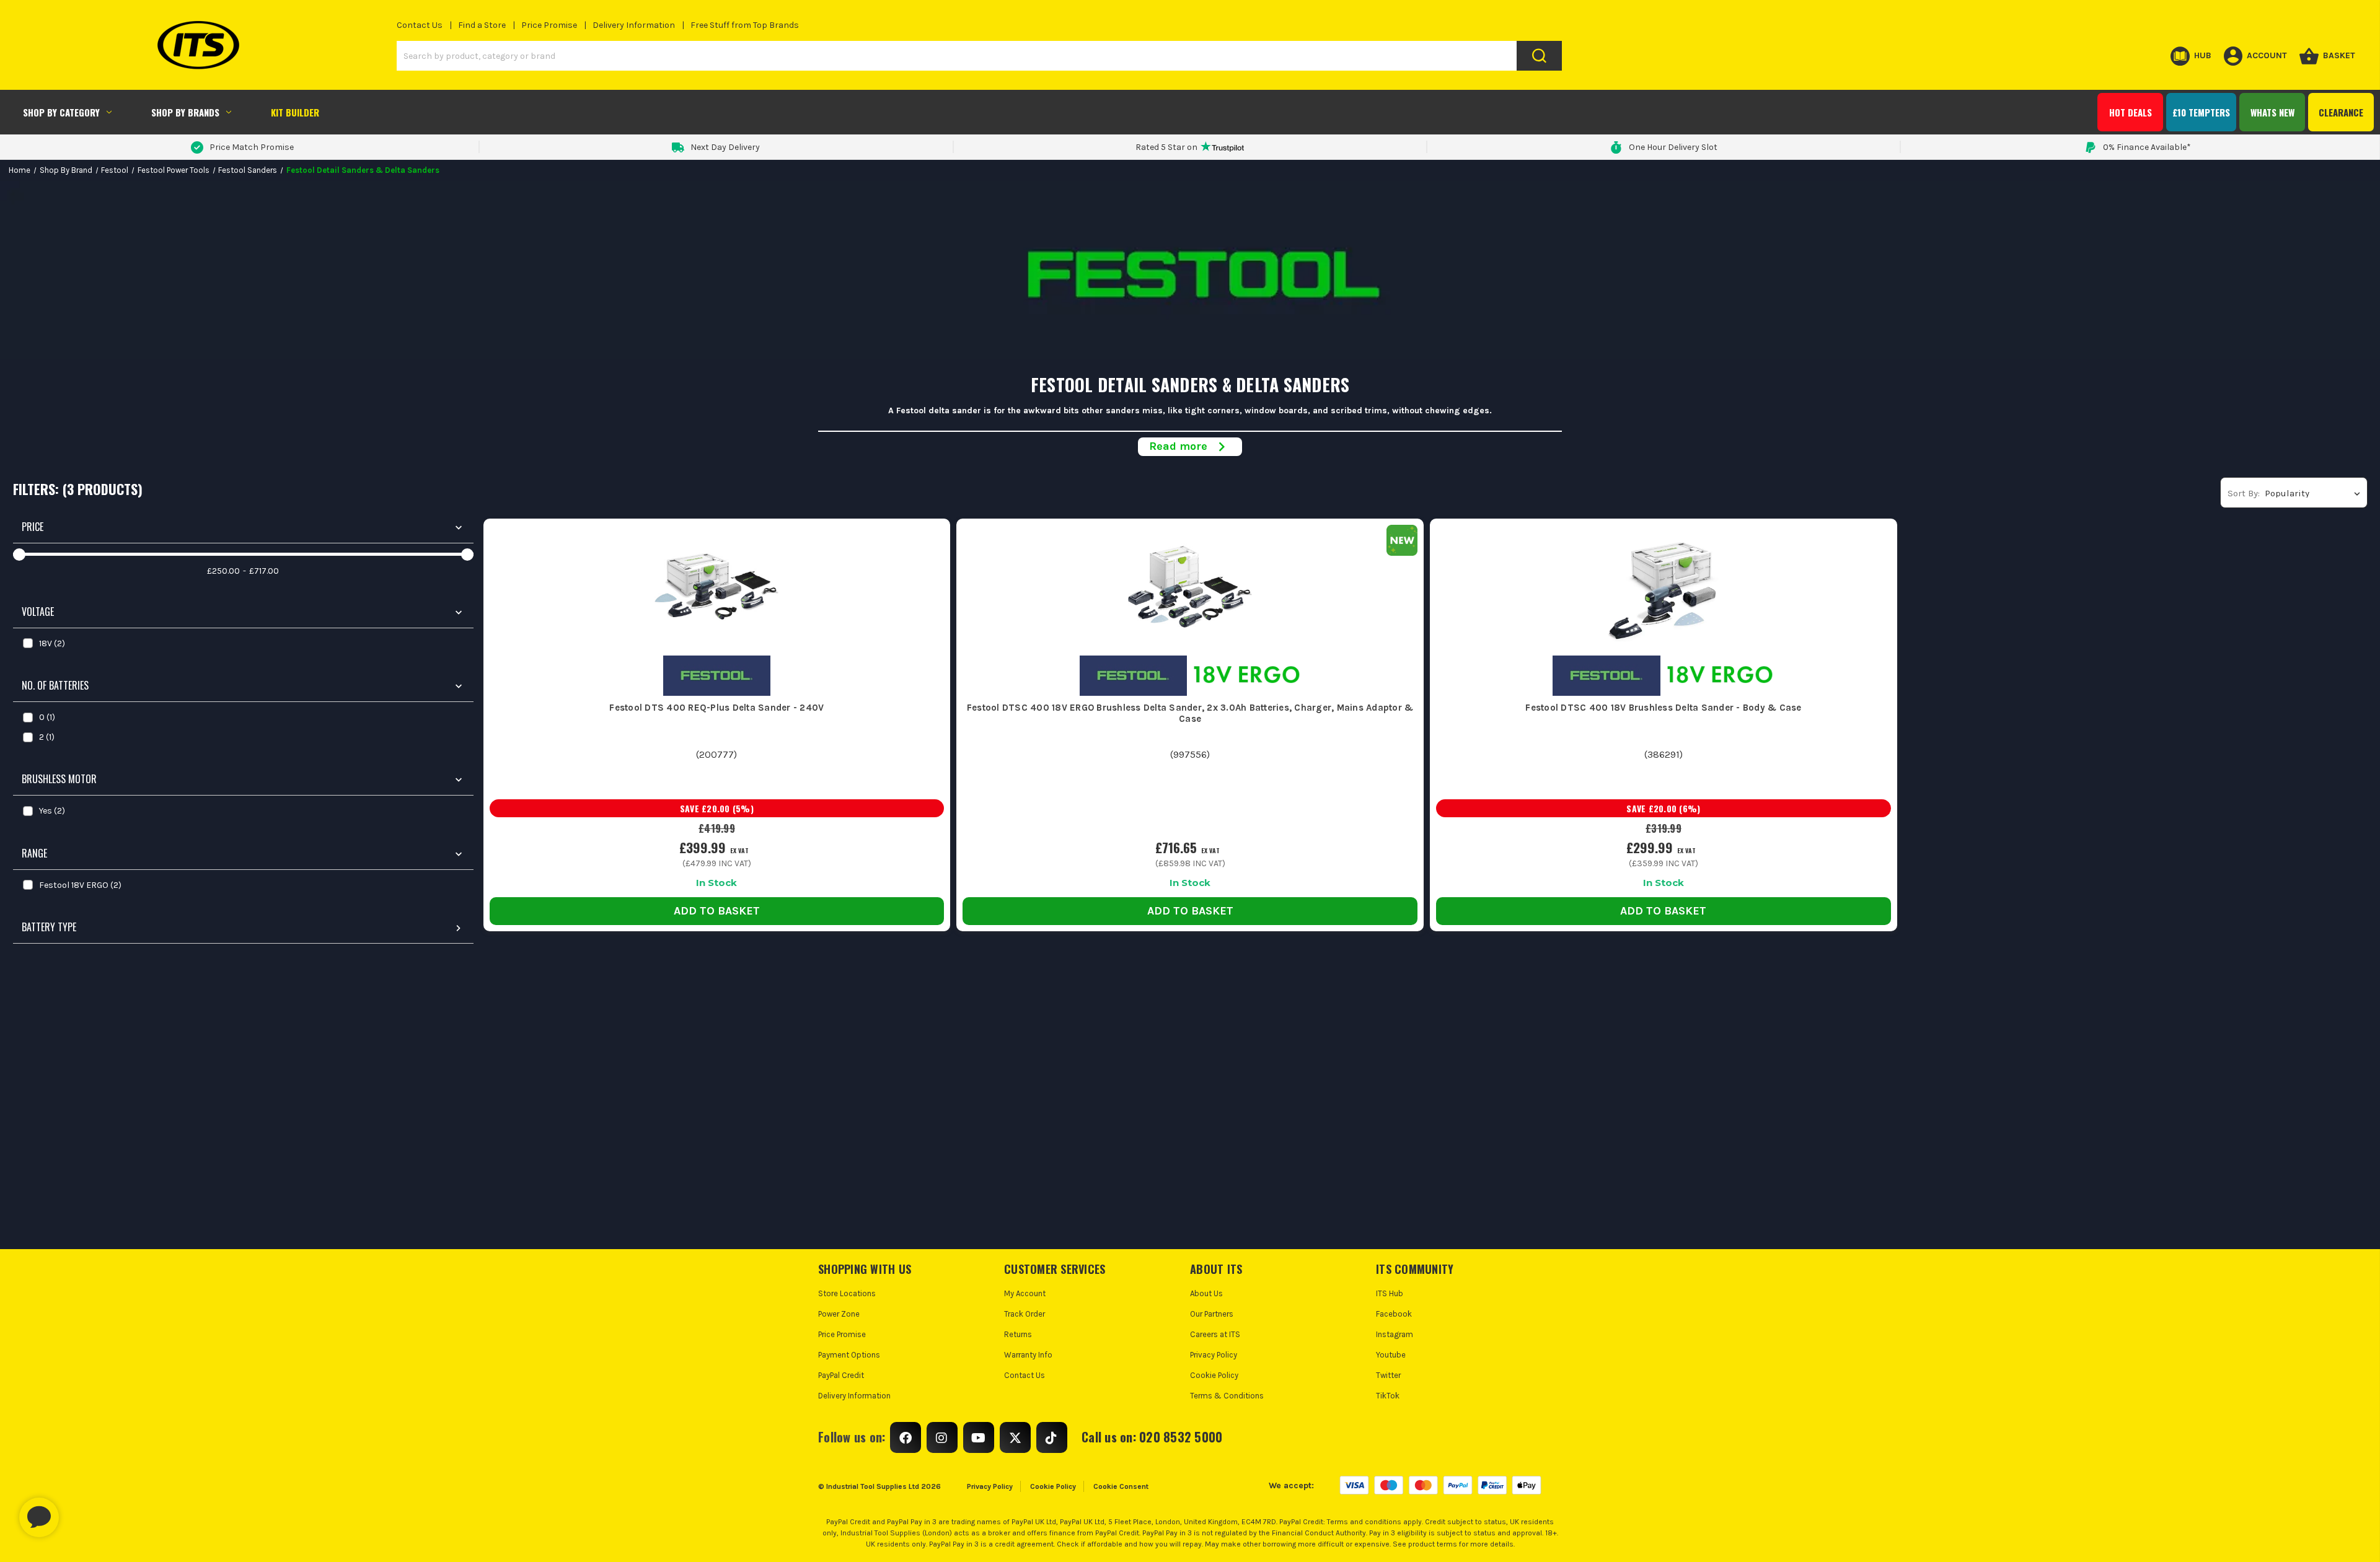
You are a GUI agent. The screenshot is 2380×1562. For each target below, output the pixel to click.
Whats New (2272, 112)
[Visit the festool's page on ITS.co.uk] (717, 675)
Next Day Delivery (725, 147)
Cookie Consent (1121, 1486)
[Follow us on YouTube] (979, 1437)
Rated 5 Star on (1166, 147)
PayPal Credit (841, 1375)
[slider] (19, 555)
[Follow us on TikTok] (1052, 1437)
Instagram (1395, 1334)
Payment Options (849, 1355)
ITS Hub (1390, 1293)
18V (52, 643)
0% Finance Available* (2147, 147)
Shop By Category (61, 112)
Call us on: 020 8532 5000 (1152, 1437)
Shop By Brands (185, 112)
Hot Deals (2131, 112)
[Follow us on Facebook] (906, 1437)
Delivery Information (634, 25)
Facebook (1394, 1314)
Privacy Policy (1214, 1355)
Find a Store (482, 25)
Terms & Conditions (1227, 1396)
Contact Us (420, 25)
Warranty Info (1028, 1355)
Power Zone (839, 1314)
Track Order (1025, 1314)
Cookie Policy (1214, 1375)
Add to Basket (717, 911)
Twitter (1388, 1375)
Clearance (2341, 112)
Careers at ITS (1215, 1334)
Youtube (1391, 1355)
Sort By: (2244, 493)
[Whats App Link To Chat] (79, 1511)
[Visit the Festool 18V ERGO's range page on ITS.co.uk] (1247, 675)
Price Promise (549, 25)
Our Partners (1212, 1314)
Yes (52, 811)
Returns (1018, 1334)
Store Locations (847, 1293)
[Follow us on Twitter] (1015, 1437)
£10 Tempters (2201, 112)
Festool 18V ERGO (80, 885)
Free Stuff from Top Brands (745, 25)
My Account (1025, 1293)
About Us (1206, 1293)
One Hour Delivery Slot (1673, 147)
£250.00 (223, 571)
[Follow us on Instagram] (942, 1437)
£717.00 (264, 571)
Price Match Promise (252, 147)
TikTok (1388, 1396)
